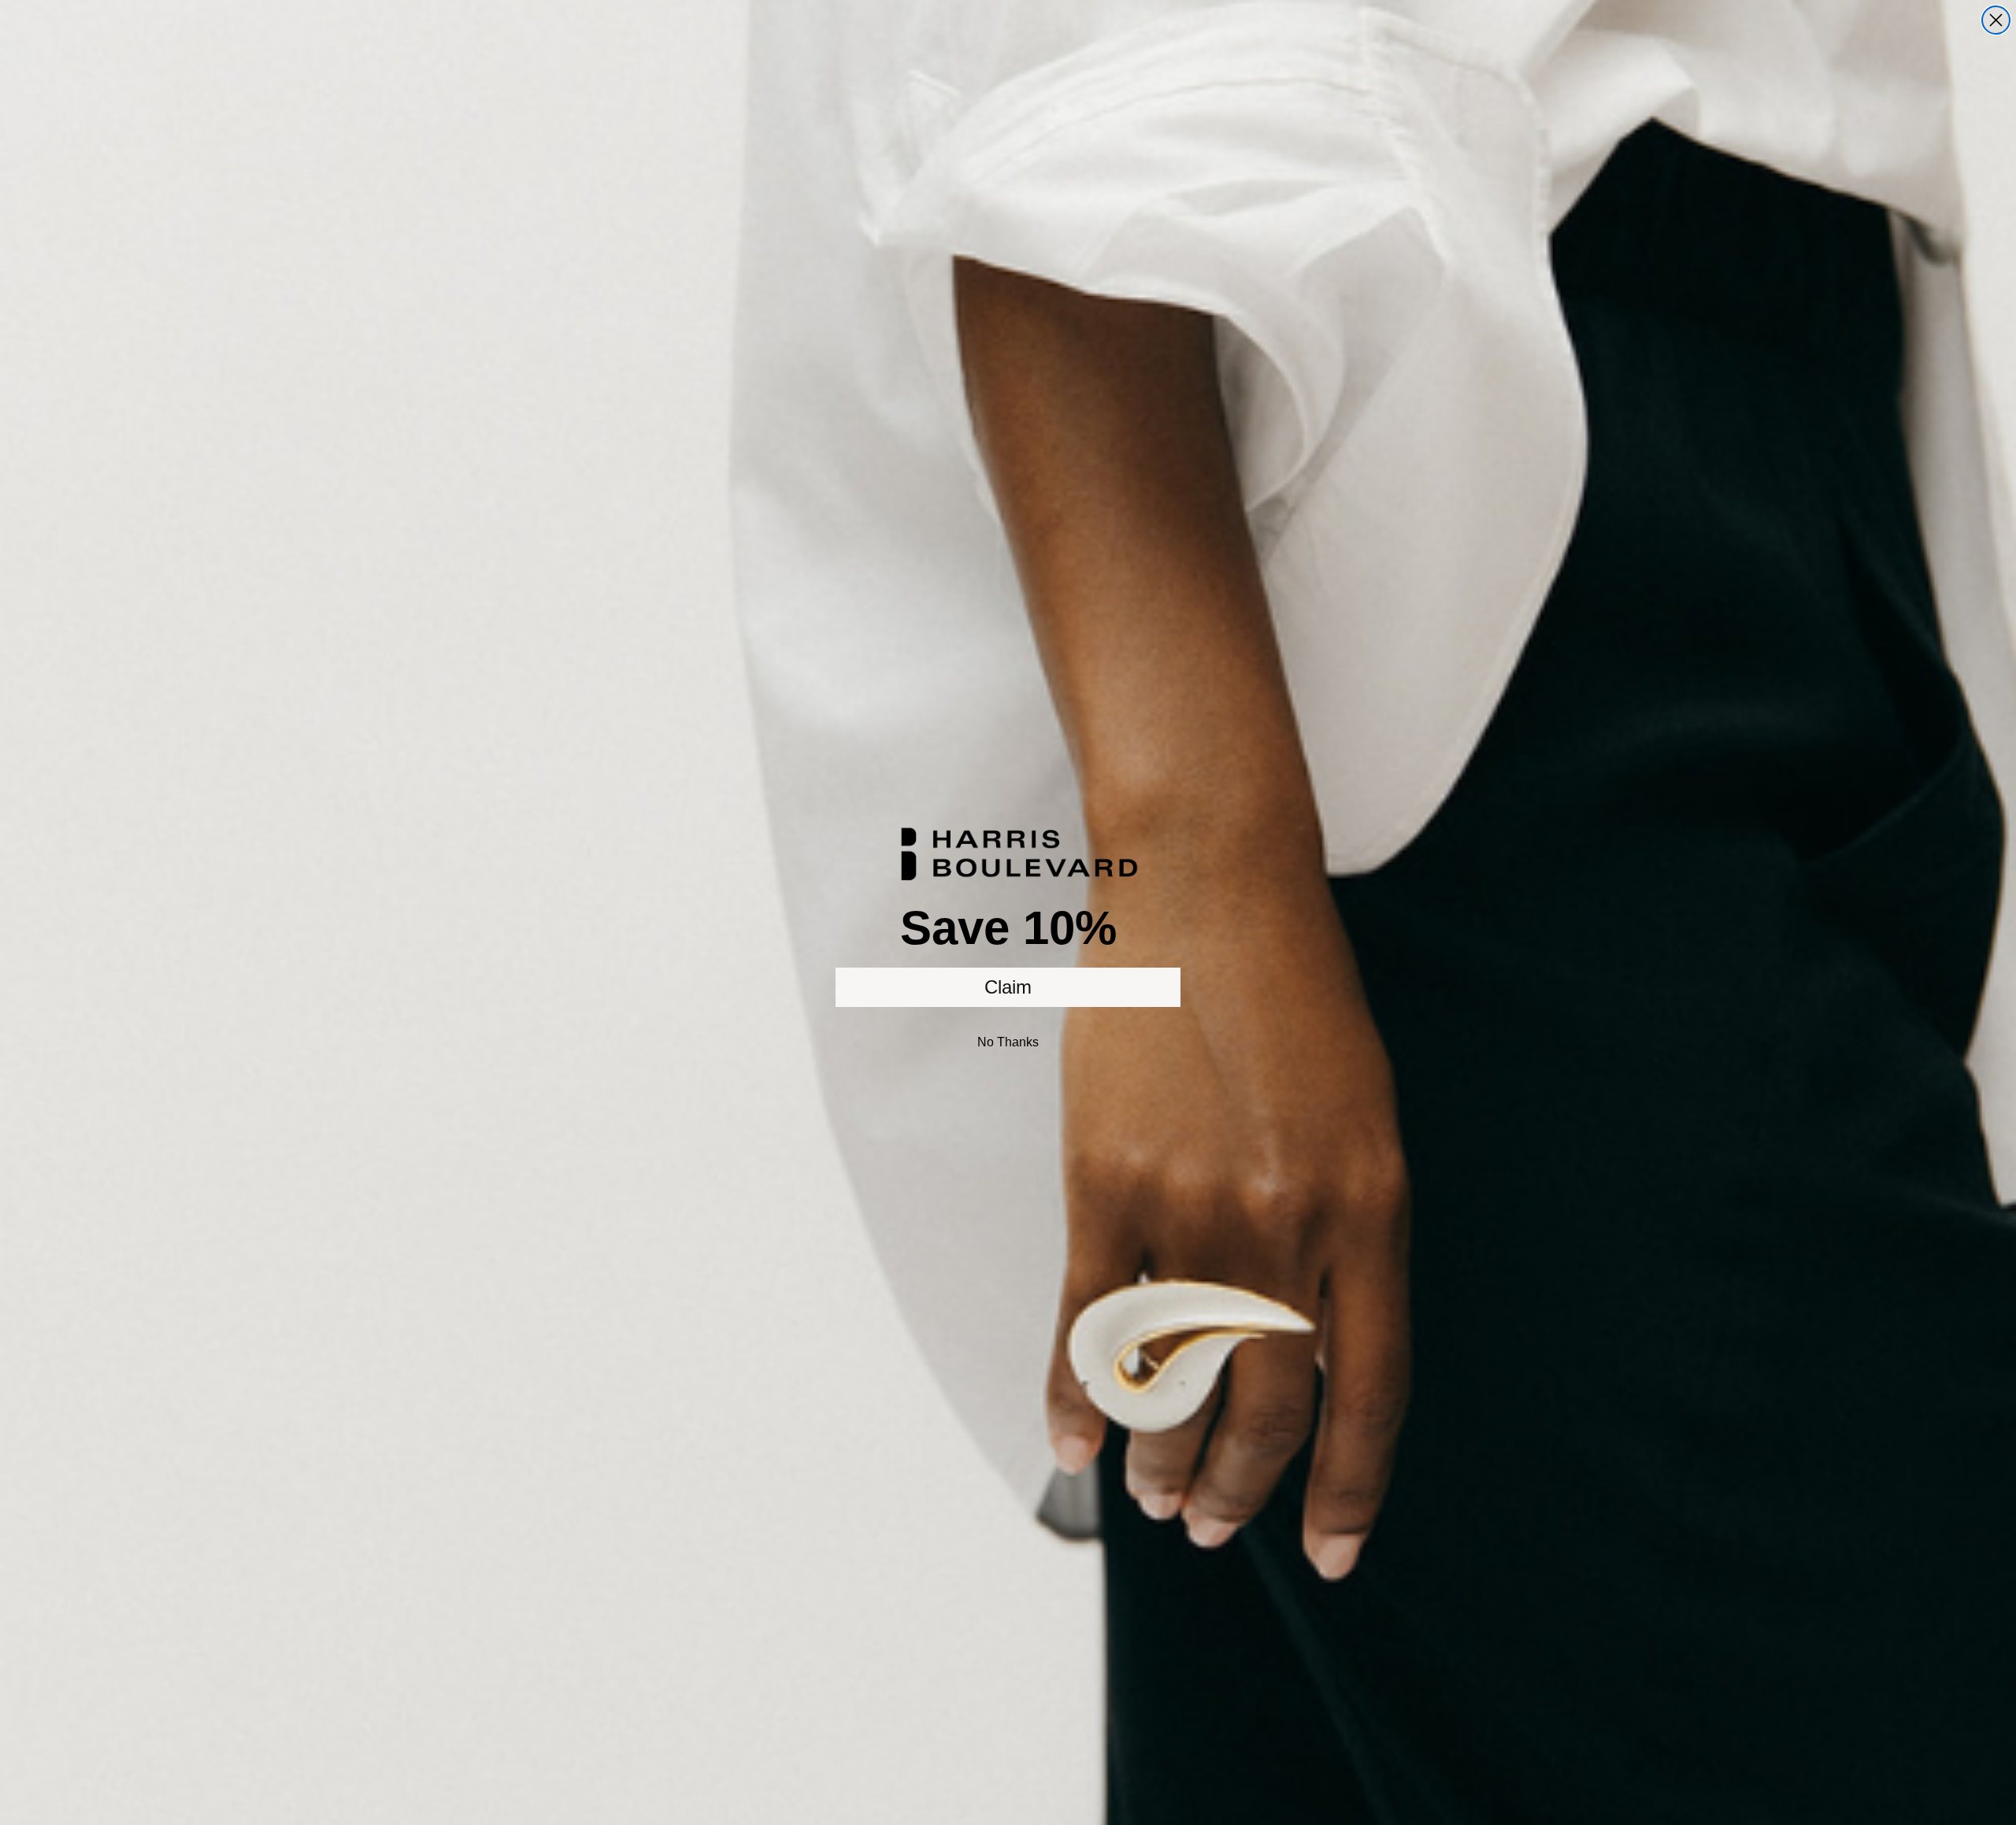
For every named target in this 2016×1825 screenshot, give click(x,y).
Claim (1008, 987)
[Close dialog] (1996, 20)
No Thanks (1008, 1042)
